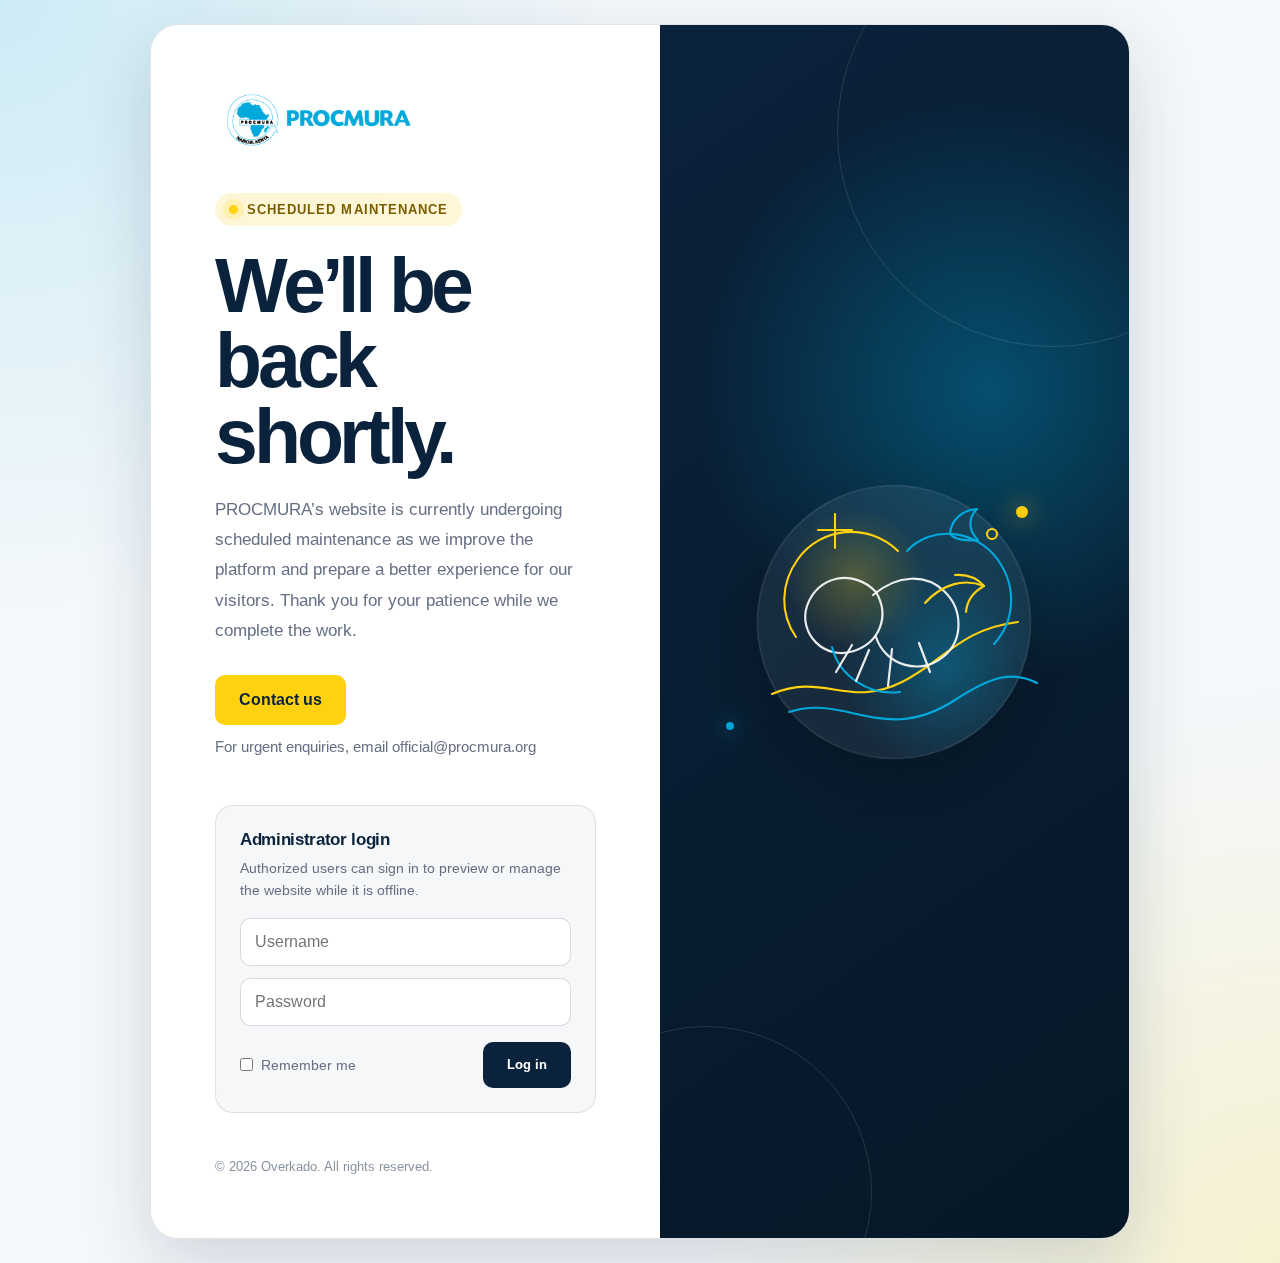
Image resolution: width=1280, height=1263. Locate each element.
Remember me (308, 1065)
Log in (527, 1064)
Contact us (280, 699)
